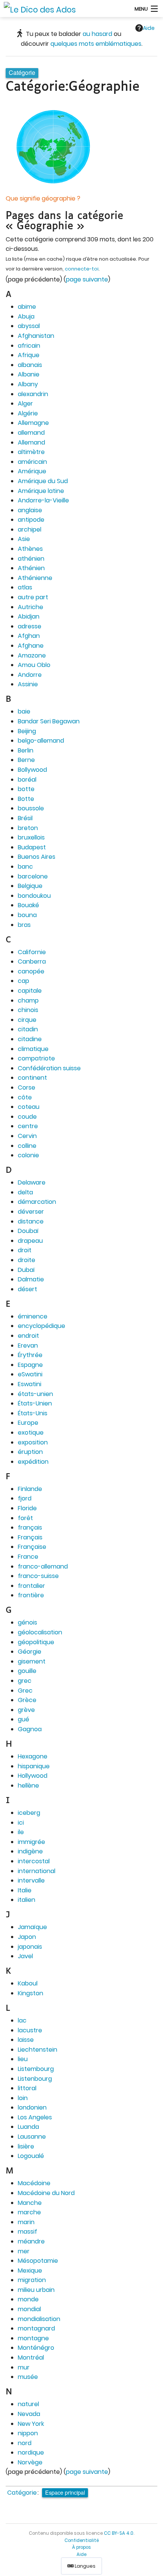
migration (32, 2280)
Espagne (30, 1365)
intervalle (31, 1880)
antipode (31, 520)
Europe (28, 1423)
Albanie (29, 374)
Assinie (28, 684)
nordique (31, 2452)
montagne (33, 2338)
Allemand (31, 442)
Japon (27, 1937)
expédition (33, 1462)
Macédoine (34, 2183)
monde (28, 2299)
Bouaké (28, 905)
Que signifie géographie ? (43, 198)
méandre (31, 2241)
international (37, 1871)
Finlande (30, 1489)
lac (22, 2020)
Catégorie (22, 2493)
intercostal (34, 1861)
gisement (32, 1661)
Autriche (31, 607)
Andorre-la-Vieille (43, 500)
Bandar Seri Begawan (49, 721)
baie (24, 711)
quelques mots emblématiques (96, 44)
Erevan (28, 1346)
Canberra (32, 962)
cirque (27, 1020)
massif (27, 2232)
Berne (26, 760)
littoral (27, 2088)
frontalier (31, 1586)
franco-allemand (43, 1566)
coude (27, 1117)
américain (32, 462)
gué (24, 1719)
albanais (30, 365)
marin (26, 2222)
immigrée (31, 1842)
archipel (30, 529)
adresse (30, 626)
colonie (28, 1155)
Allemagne (33, 423)
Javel (25, 1956)
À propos (81, 2547)
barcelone (33, 876)
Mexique (30, 2271)
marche (29, 2212)
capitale (30, 991)
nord (25, 2443)
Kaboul (28, 1983)
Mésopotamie (38, 2261)
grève (26, 1710)
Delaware (32, 1182)
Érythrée (30, 1355)
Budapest (32, 847)
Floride (27, 1508)
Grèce (27, 1700)
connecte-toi (82, 269)
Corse (27, 1087)
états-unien (35, 1394)
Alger (25, 403)
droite (27, 1260)
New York (31, 2424)
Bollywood (32, 770)
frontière (31, 1595)
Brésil (25, 818)
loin (23, 2098)
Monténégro (36, 2348)
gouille (27, 1671)
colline (27, 1146)
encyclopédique (42, 1326)
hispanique (34, 1766)
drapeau (30, 1241)
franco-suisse (38, 1576)
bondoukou (34, 896)
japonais (30, 1947)
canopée (31, 971)
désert (27, 1289)
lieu (23, 2059)
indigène (30, 1851)
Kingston (31, 1993)
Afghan (29, 636)
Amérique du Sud (43, 481)
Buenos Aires (37, 857)
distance (31, 1221)
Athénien (31, 568)
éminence (33, 1316)
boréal (27, 780)
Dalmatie (31, 1279)
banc (25, 867)
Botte (26, 799)
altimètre (31, 452)
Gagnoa (30, 1729)
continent (32, 1078)
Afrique (29, 355)
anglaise (30, 510)
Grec (25, 1691)
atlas (25, 587)
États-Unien (35, 1403)
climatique (33, 1049)
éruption (30, 1452)
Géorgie (30, 1652)
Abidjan (29, 616)
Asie (24, 539)
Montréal (31, 2358)
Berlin (26, 750)
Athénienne (35, 578)
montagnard (36, 2328)
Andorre (30, 675)
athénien (31, 559)
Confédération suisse (49, 1068)
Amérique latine (41, 491)
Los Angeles (35, 2117)
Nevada (29, 2414)
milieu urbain (36, 2290)
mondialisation (39, 2319)
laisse (26, 2040)
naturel (28, 2404)
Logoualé (31, 2156)
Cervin (27, 1136)
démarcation (37, 1202)
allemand (31, 433)
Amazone (32, 655)
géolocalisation (40, 1632)
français (30, 1527)
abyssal (29, 326)
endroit (28, 1336)
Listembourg (36, 2069)
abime (27, 307)
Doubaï (28, 1231)
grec (25, 1681)
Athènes (30, 549)
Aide (149, 28)
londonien (32, 2107)
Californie (32, 952)
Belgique (30, 886)
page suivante (87, 279)
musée (28, 2377)
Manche (30, 2203)
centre (28, 1126)
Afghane (31, 646)
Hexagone (33, 1756)
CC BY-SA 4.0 (119, 2533)
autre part (33, 597)
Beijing (27, 731)
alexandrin (33, 394)
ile (21, 1832)
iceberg (29, 1813)
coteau (29, 1107)
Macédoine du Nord (46, 2193)
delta (25, 1192)
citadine (30, 1039)
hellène (28, 1785)
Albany (28, 384)
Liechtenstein (38, 2050)
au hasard (97, 34)
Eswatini (30, 1384)
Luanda (28, 2127)
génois (27, 1622)
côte (25, 1097)
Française (32, 1547)
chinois (28, 1010)
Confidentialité (82, 2540)
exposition (33, 1442)
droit (25, 1250)
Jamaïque (32, 1927)
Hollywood (33, 1776)
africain (29, 346)
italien (27, 1900)
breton (28, 828)
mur (24, 2367)
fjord (25, 1498)
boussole (31, 808)
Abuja (26, 316)
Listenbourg (35, 2079)
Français (30, 1537)
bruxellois (31, 837)
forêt (25, 1518)
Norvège (30, 2462)
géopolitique (36, 1642)
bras (24, 925)
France (28, 1557)
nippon (28, 2433)
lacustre (30, 2030)
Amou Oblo (34, 665)
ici (21, 1823)
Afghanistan (36, 336)
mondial (29, 2309)
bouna (27, 915)
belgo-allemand (41, 741)
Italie (25, 1890)
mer (24, 2251)
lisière (26, 2146)
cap (24, 981)
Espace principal (65, 2492)
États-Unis (33, 1413)
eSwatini (30, 1374)
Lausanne (32, 2137)
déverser (31, 1212)
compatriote (36, 1058)
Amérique (32, 471)
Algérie (28, 413)
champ (28, 1000)
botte (26, 789)
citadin (28, 1029)
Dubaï (26, 1270)
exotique (31, 1433)
